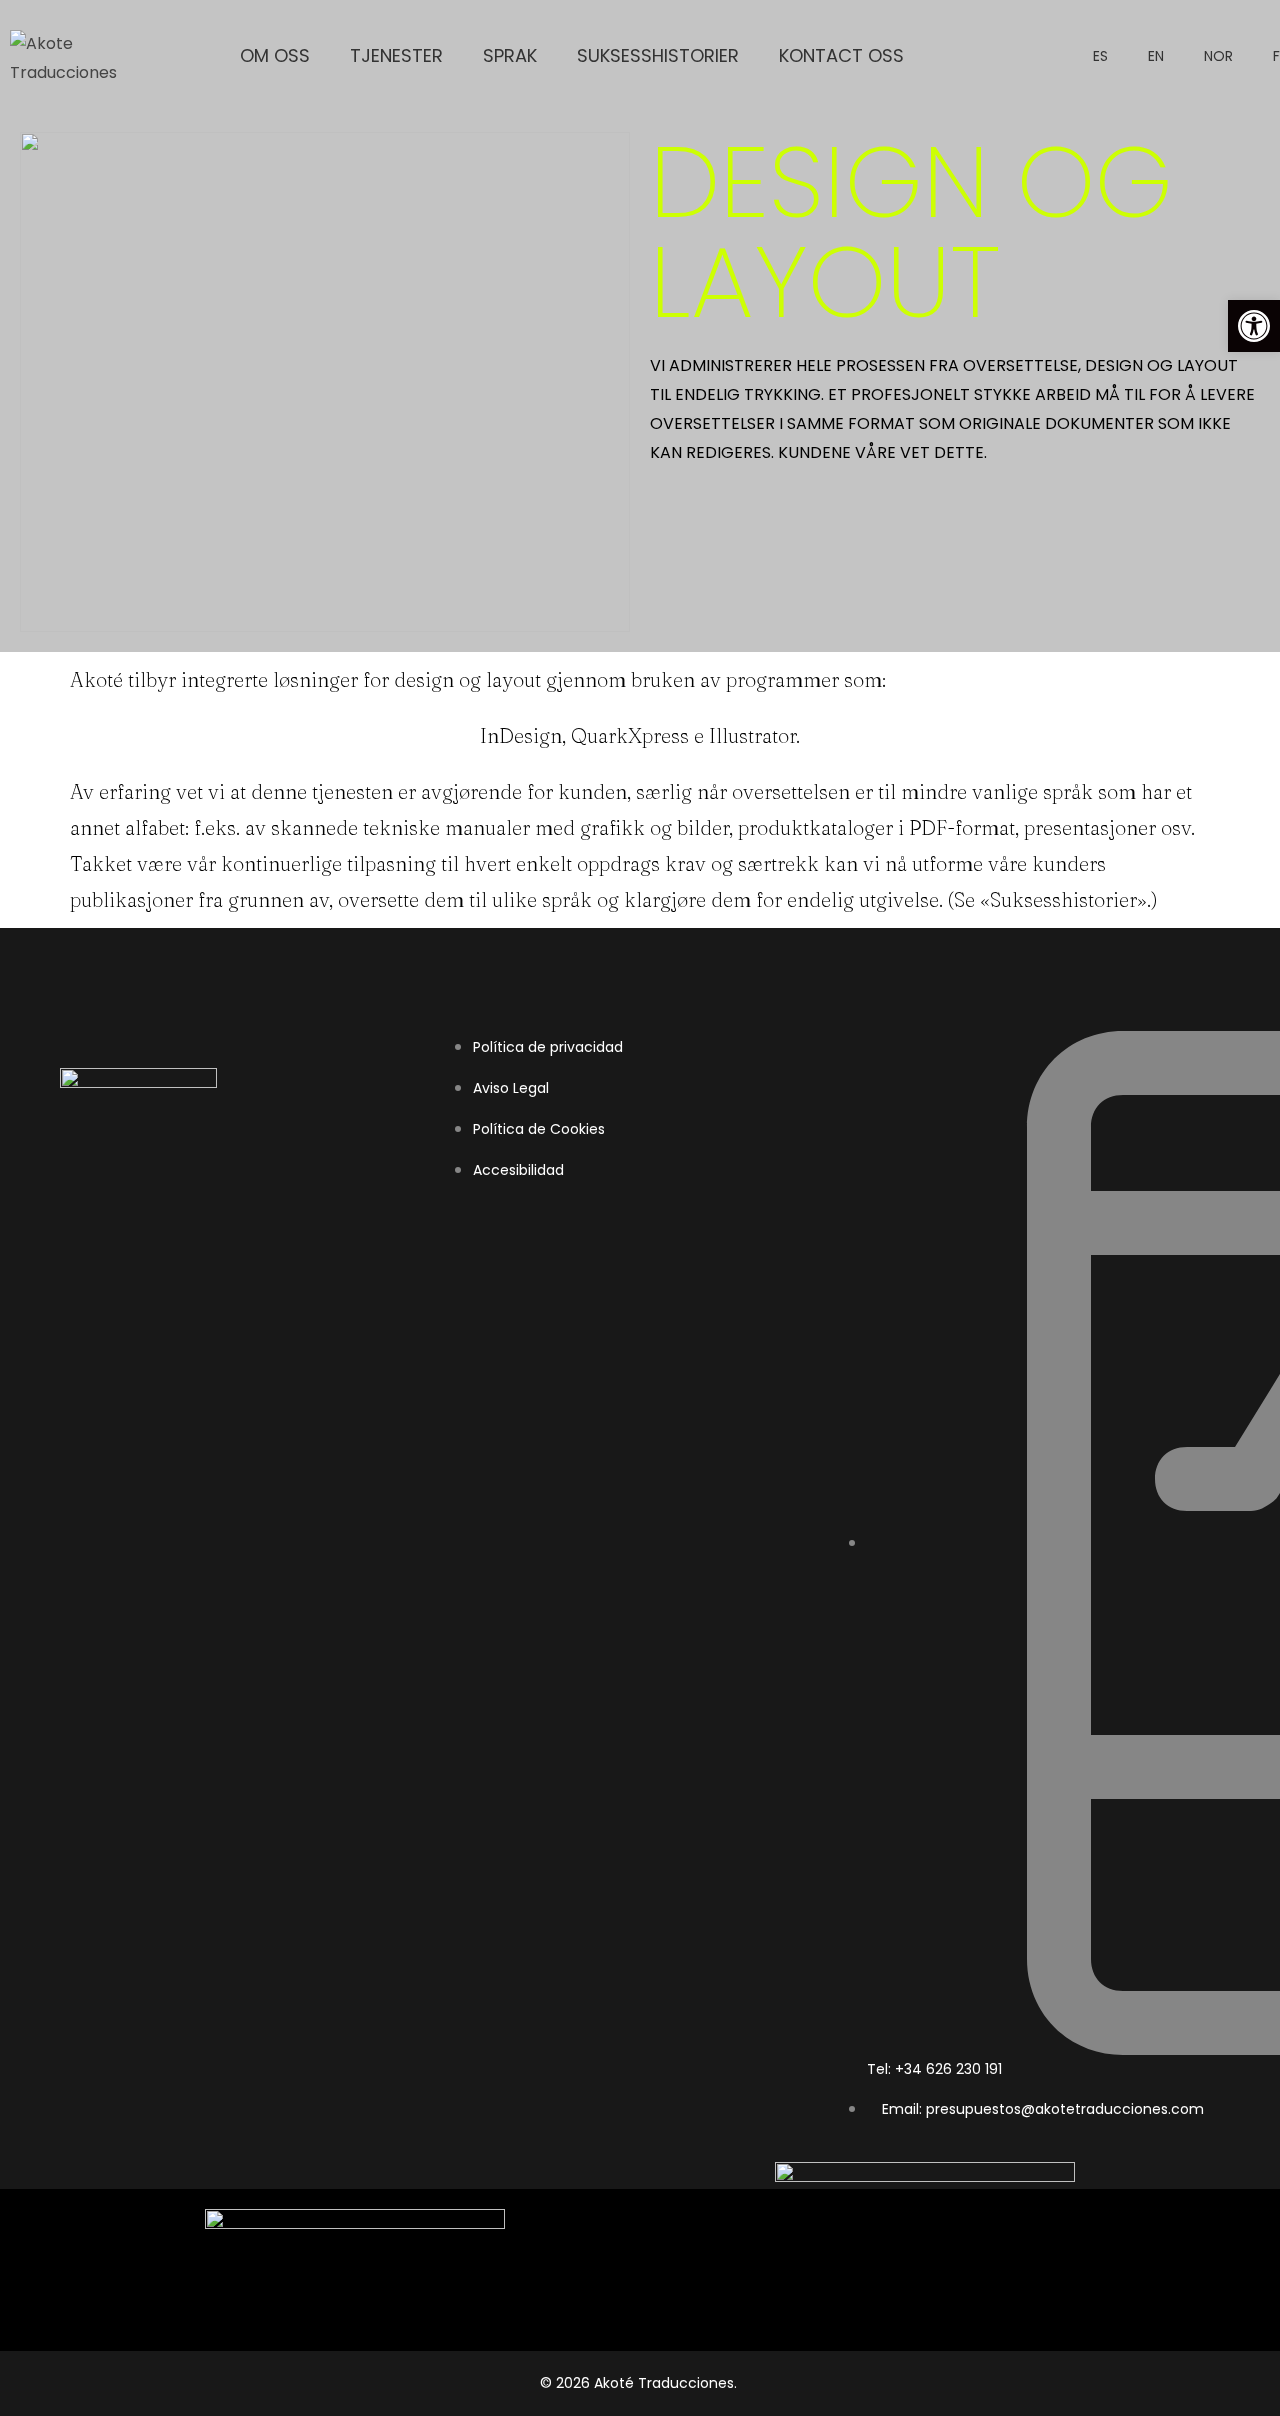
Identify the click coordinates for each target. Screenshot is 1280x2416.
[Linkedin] (64, 1182)
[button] (1254, 326)
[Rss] (152, 1182)
